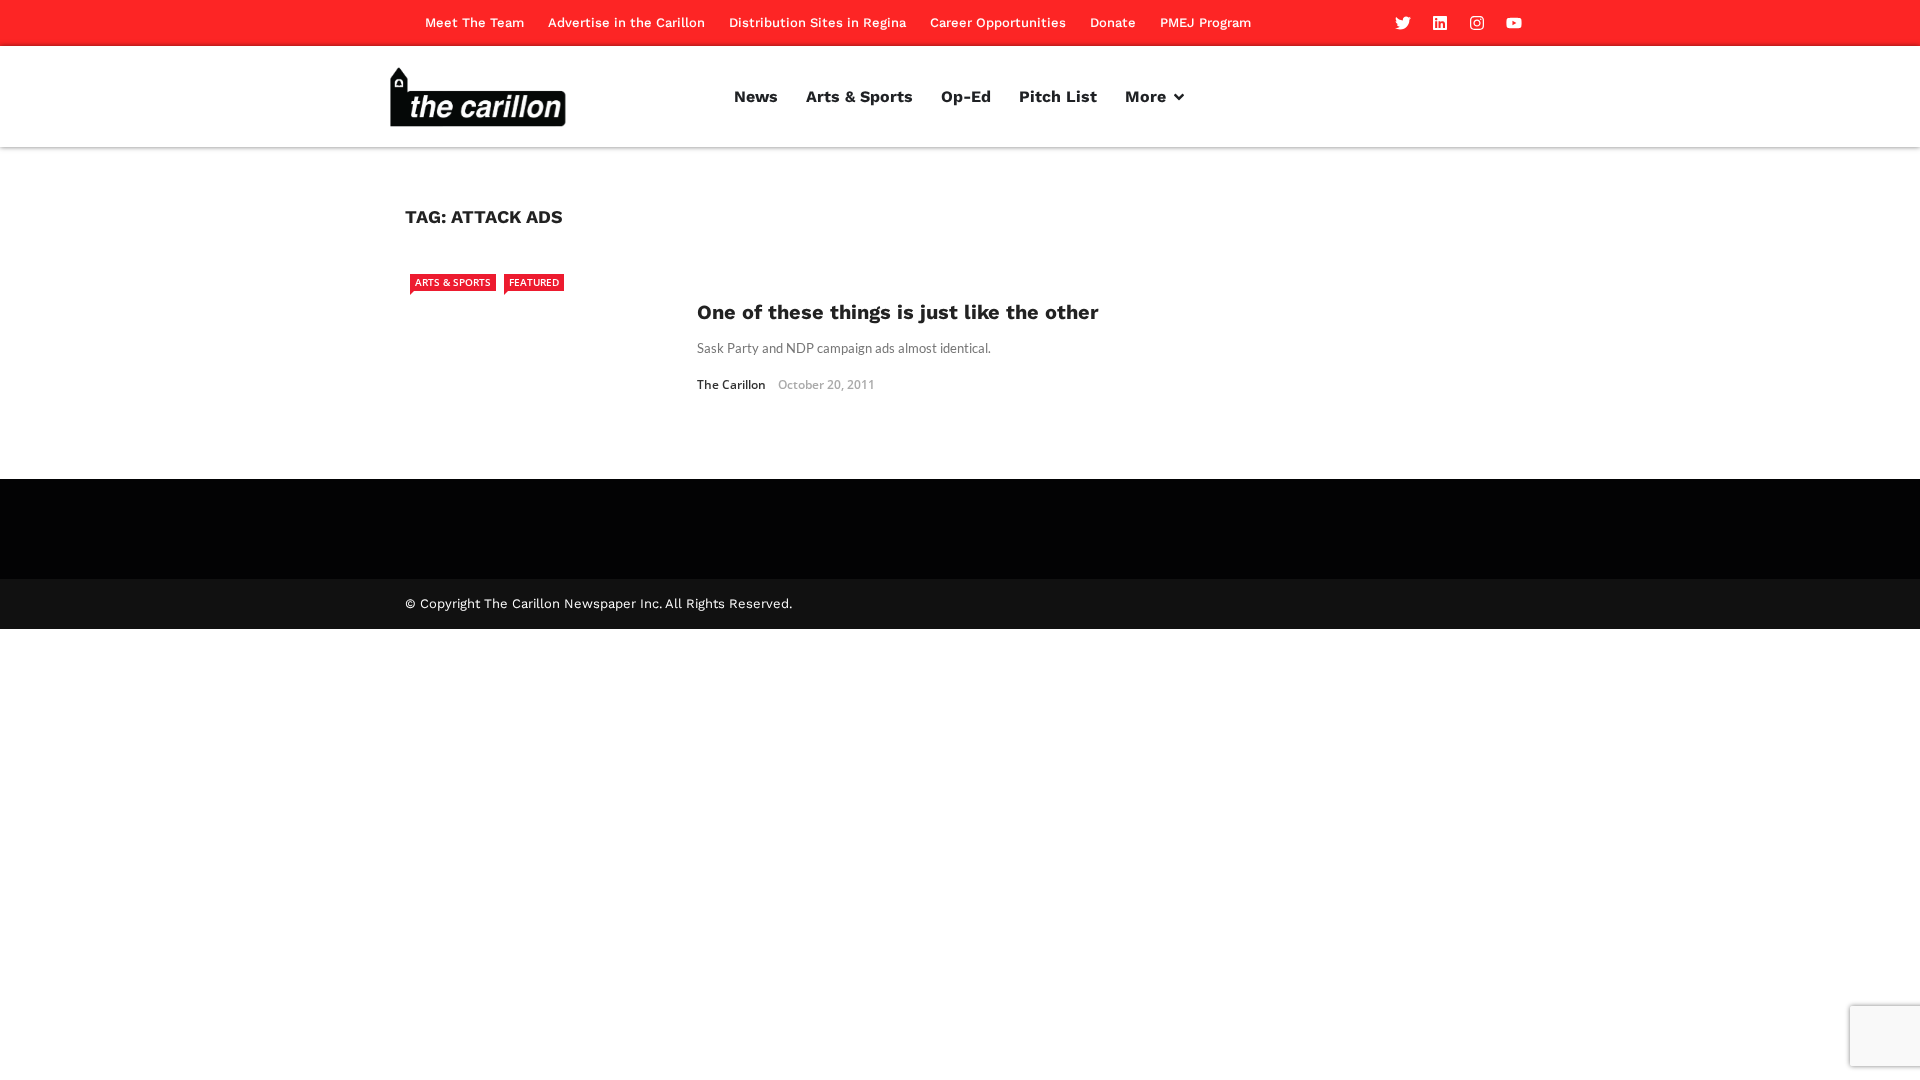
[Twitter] (1403, 23)
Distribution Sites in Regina (817, 22)
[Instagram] (1477, 23)
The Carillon (731, 384)
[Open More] (1179, 97)
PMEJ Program (1205, 22)
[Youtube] (1514, 23)
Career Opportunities (998, 22)
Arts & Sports (453, 282)
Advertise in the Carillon (626, 22)
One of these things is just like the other (898, 312)
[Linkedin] (1440, 23)
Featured (534, 282)
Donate (1113, 22)
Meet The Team (474, 22)
